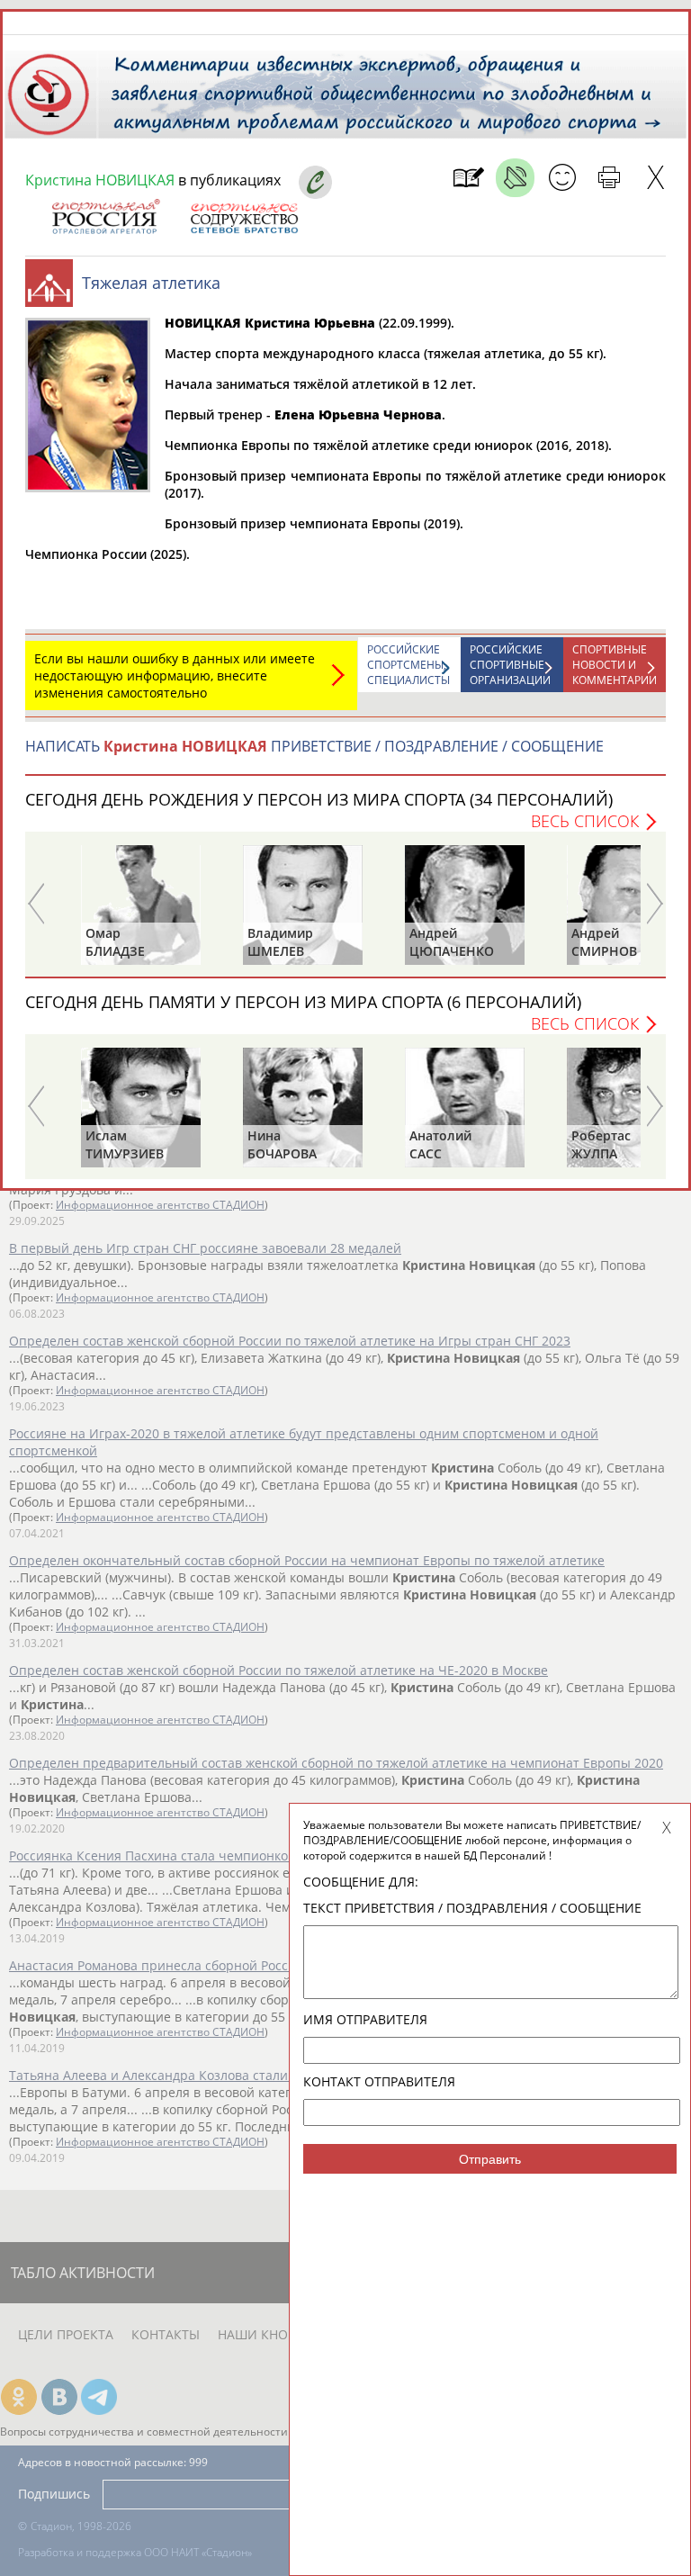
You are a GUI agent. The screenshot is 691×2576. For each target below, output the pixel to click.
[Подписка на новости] (468, 178)
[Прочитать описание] (515, 178)
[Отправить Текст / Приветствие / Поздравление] (562, 178)
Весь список (585, 821)
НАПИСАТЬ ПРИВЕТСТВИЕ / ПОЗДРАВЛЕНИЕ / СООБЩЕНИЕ (314, 746)
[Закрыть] (655, 178)
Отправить (490, 2159)
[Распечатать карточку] (609, 178)
